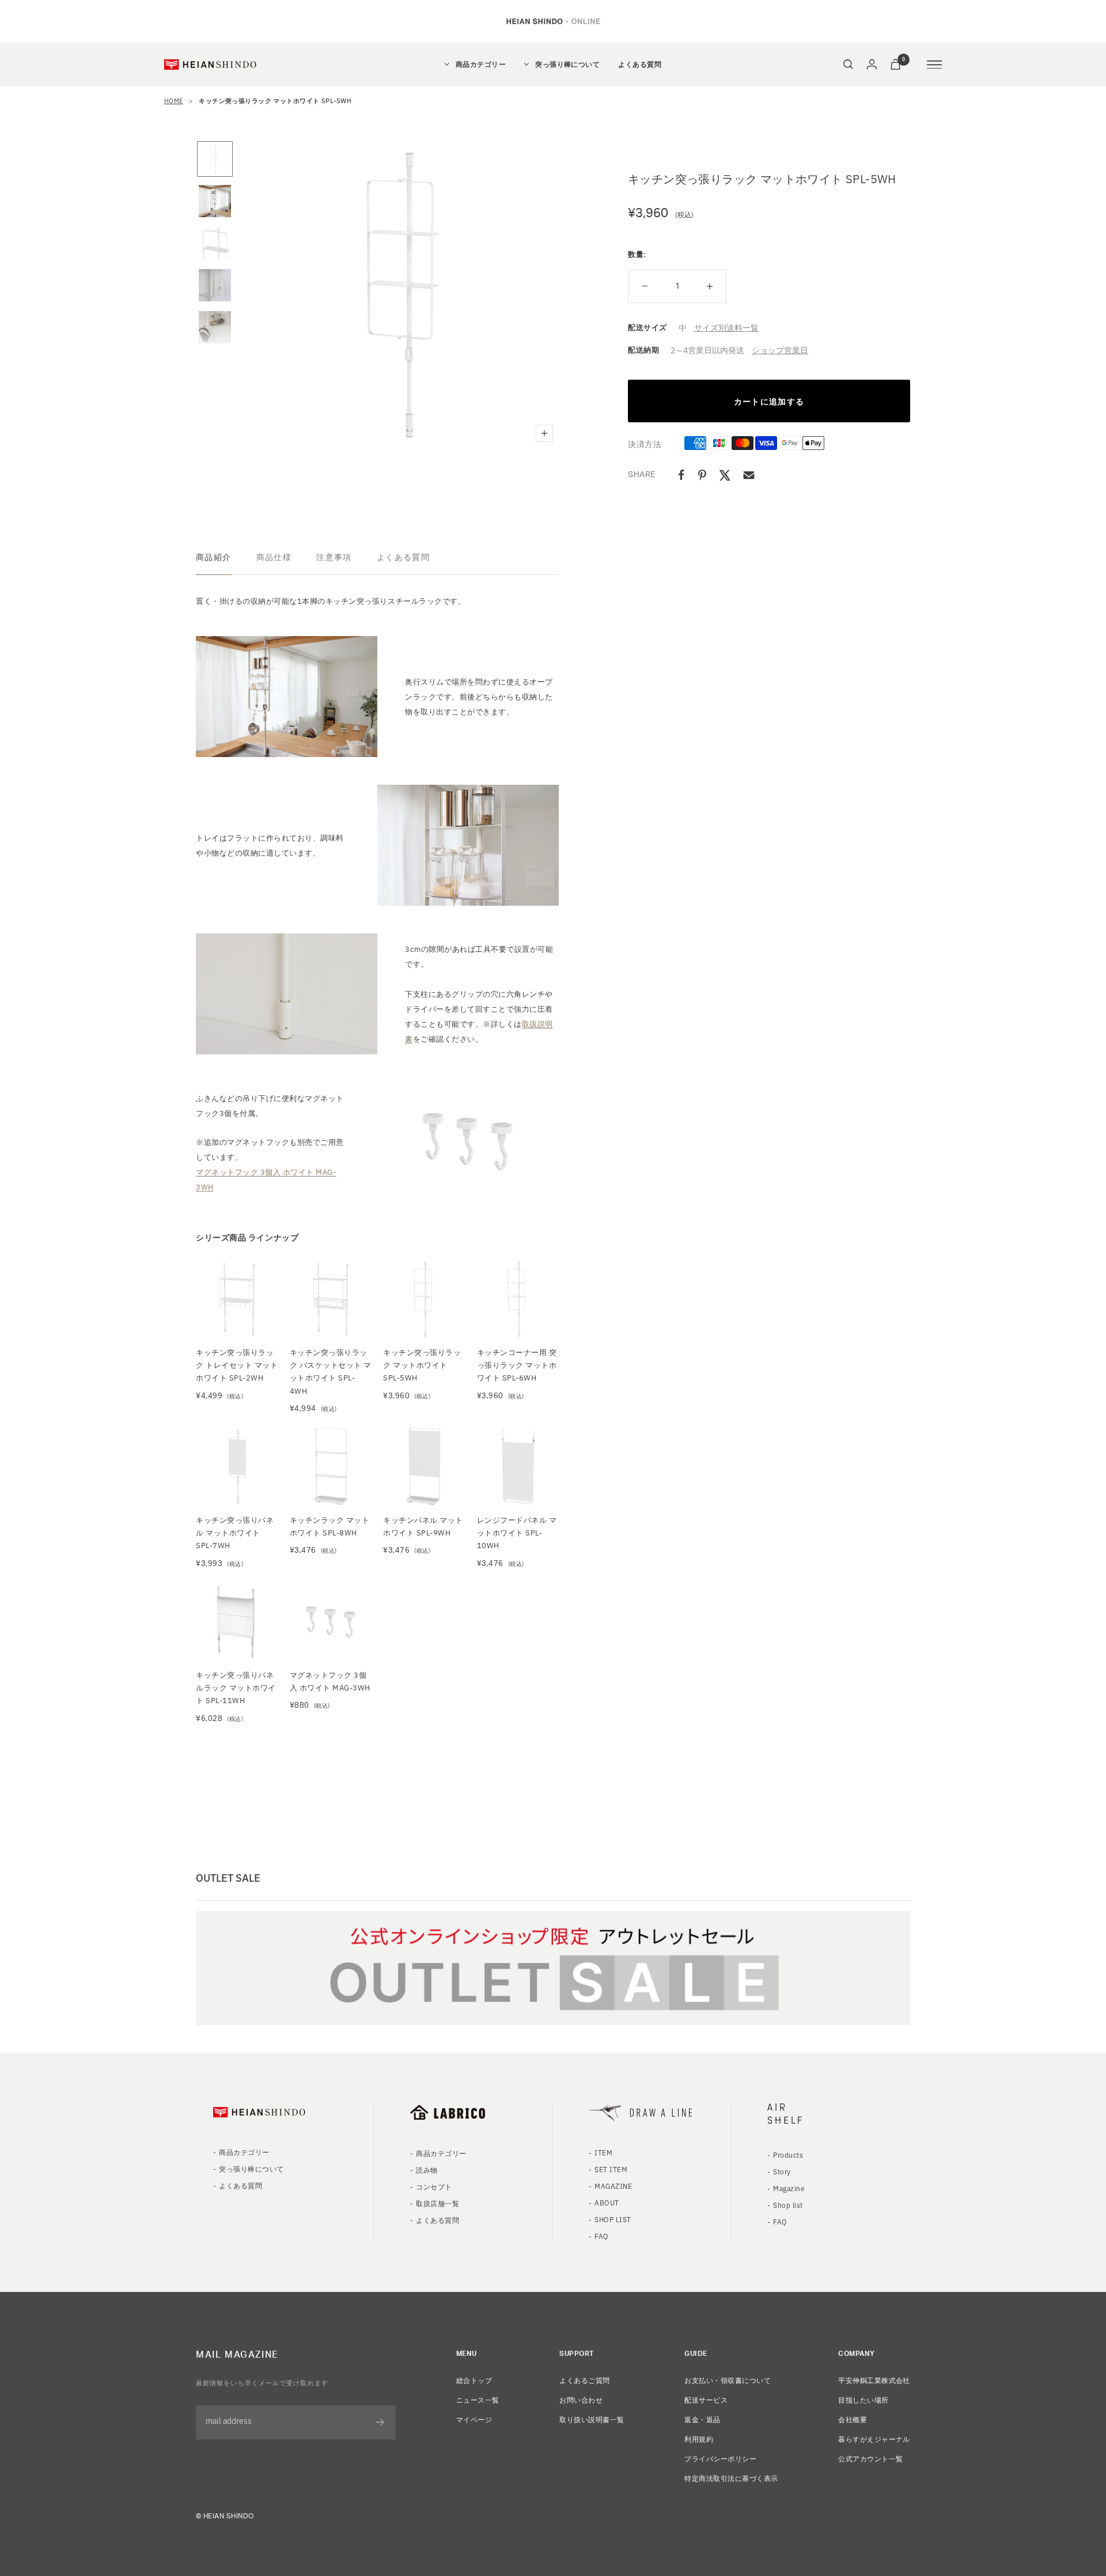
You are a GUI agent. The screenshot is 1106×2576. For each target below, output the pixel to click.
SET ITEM (611, 2169)
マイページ (474, 2419)
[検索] (848, 64)
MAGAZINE (613, 2186)
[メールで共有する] (749, 475)
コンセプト (434, 2186)
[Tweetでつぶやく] (725, 475)
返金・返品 (702, 2419)
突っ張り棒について (567, 65)
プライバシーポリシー (720, 2458)
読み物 (427, 2170)
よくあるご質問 (584, 2380)
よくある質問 (640, 65)
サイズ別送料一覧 (726, 327)
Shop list (788, 2205)
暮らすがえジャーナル (874, 2439)
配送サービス (706, 2399)
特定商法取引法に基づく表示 (731, 2478)
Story (782, 2171)
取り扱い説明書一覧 (592, 2419)
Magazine (789, 2188)
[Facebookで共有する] (681, 475)
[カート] (895, 64)
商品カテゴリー (481, 65)
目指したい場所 (863, 2399)
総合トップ (474, 2380)
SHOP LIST (613, 2219)
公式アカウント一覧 (870, 2458)
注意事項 (334, 557)
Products (788, 2155)
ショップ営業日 (780, 350)
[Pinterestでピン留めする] (702, 475)
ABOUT (607, 2202)
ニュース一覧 (478, 2399)
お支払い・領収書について (728, 2380)
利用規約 (699, 2439)
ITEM (603, 2152)
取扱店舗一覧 (438, 2203)
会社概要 (853, 2419)
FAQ (601, 2236)
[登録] (380, 2422)
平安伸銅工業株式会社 (874, 2380)
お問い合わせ (581, 2399)
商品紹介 (214, 557)
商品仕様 (274, 557)
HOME (174, 100)
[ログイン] (872, 64)
